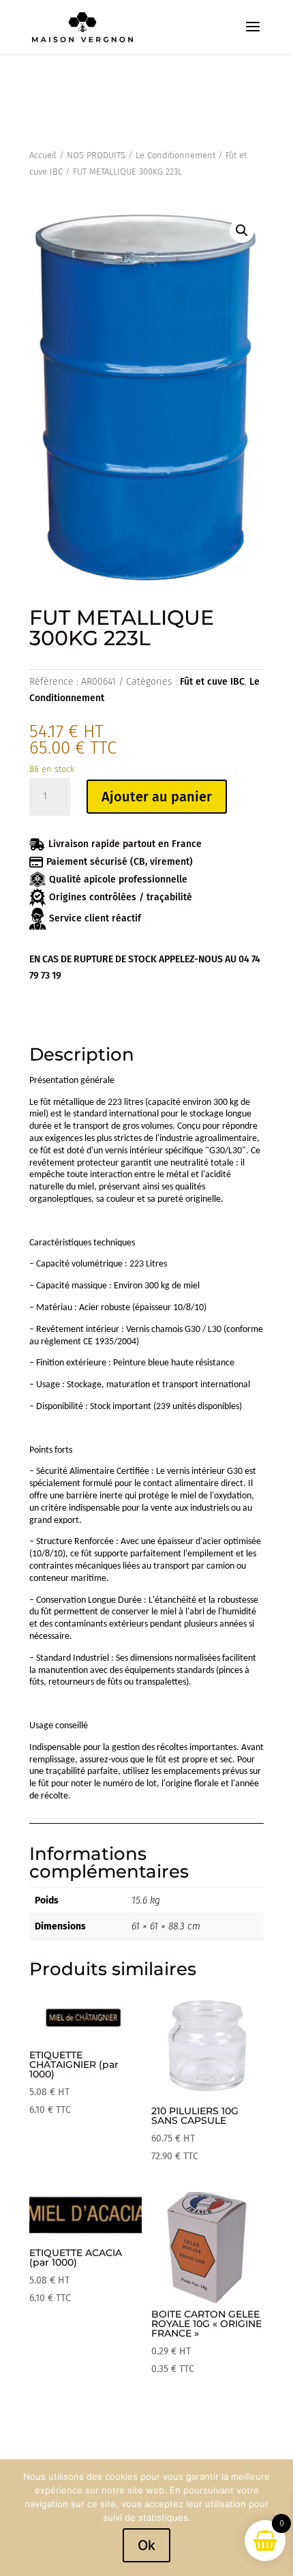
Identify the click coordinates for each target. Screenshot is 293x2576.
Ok (146, 2545)
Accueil (43, 155)
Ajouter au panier (157, 797)
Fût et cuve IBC (212, 682)
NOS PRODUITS (96, 155)
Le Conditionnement (175, 155)
